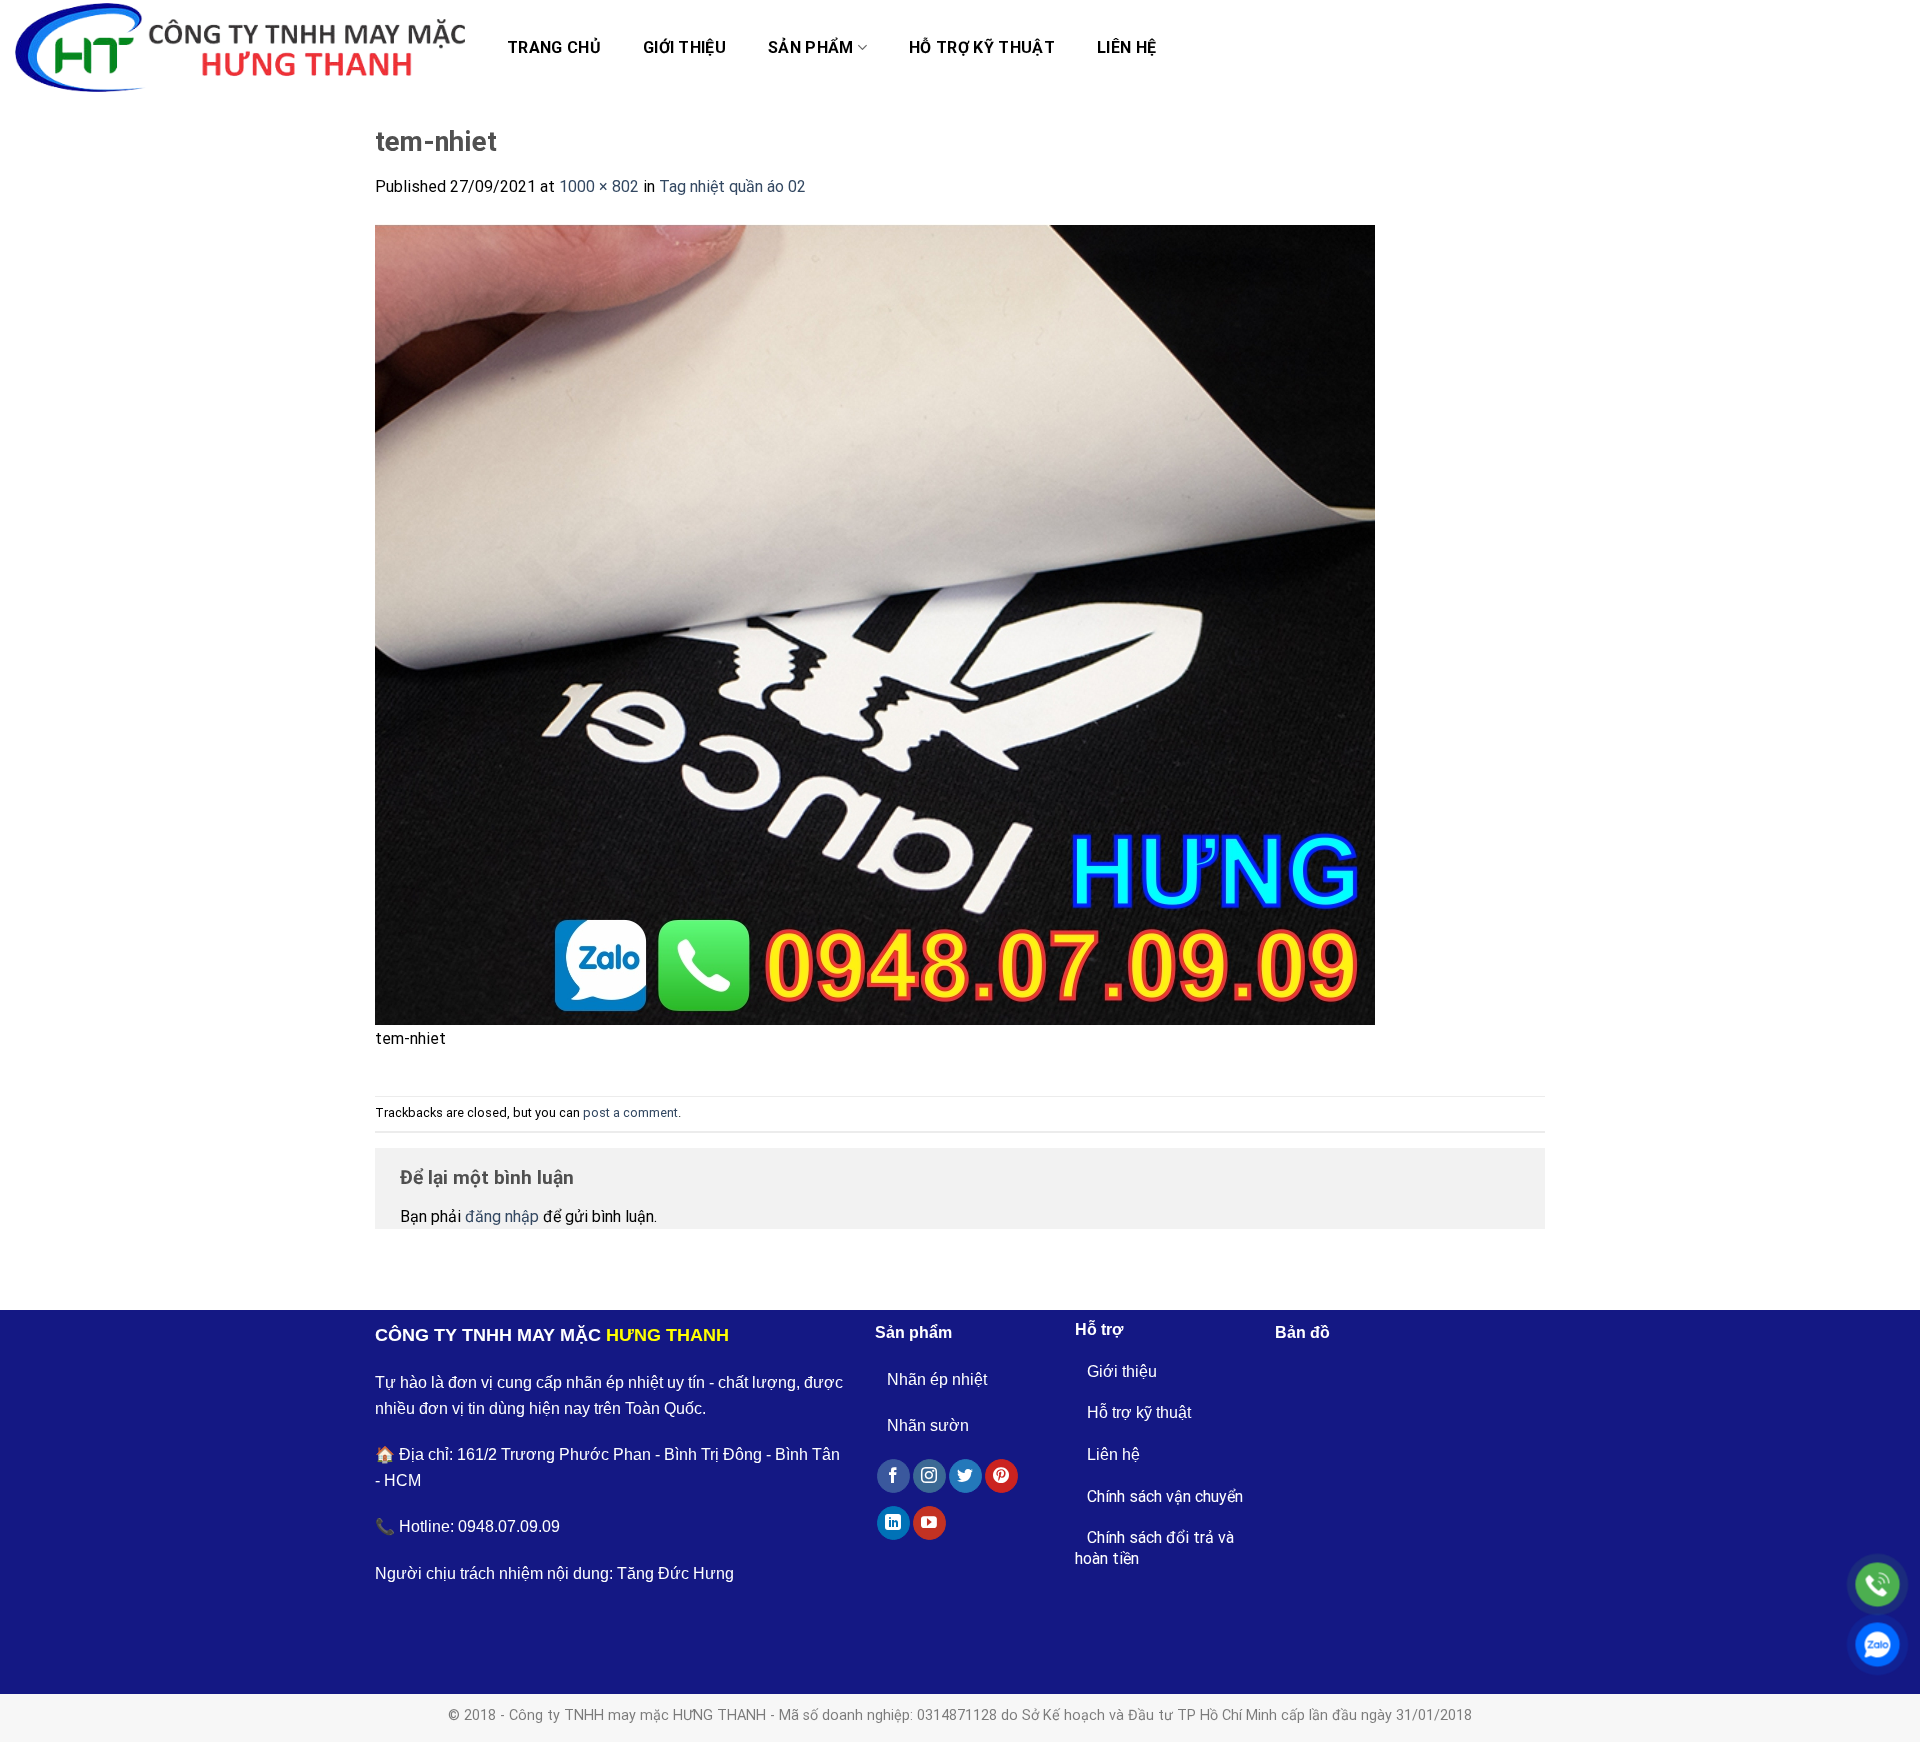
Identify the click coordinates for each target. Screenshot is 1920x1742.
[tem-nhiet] (875, 623)
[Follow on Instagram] (929, 1476)
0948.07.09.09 (509, 1526)
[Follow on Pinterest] (1001, 1476)
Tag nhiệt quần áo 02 (732, 186)
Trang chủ (554, 47)
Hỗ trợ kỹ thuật (982, 47)
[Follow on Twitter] (965, 1476)
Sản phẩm (811, 47)
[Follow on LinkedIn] (893, 1523)
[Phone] (1877, 1584)
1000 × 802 (599, 186)
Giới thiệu (684, 47)
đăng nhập (502, 1216)
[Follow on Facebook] (893, 1476)
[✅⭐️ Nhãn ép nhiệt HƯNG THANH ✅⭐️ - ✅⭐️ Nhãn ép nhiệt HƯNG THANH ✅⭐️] (240, 48)
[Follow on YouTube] (929, 1523)
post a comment (630, 1112)
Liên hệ (1126, 47)
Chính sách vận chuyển (1165, 1496)
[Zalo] (1877, 1644)
